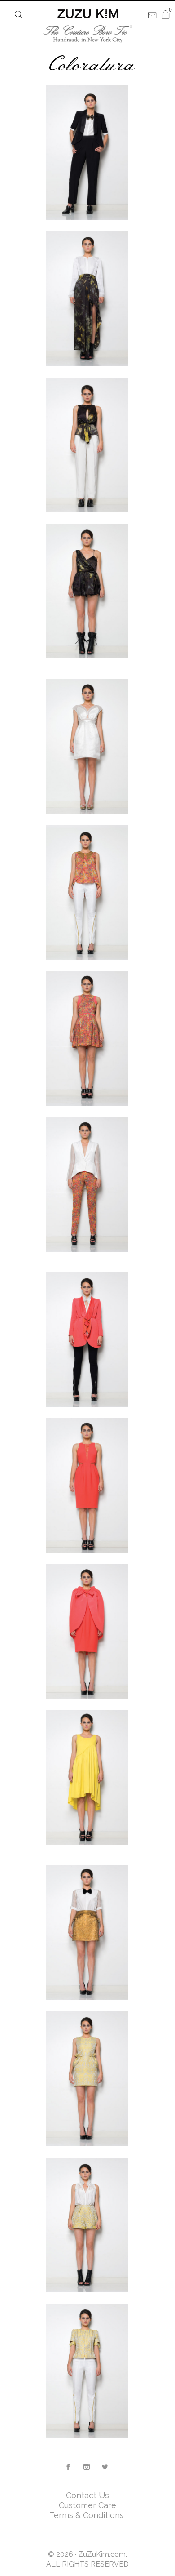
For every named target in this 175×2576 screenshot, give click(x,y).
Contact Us (87, 2495)
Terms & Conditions (88, 2515)
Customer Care (87, 2505)
